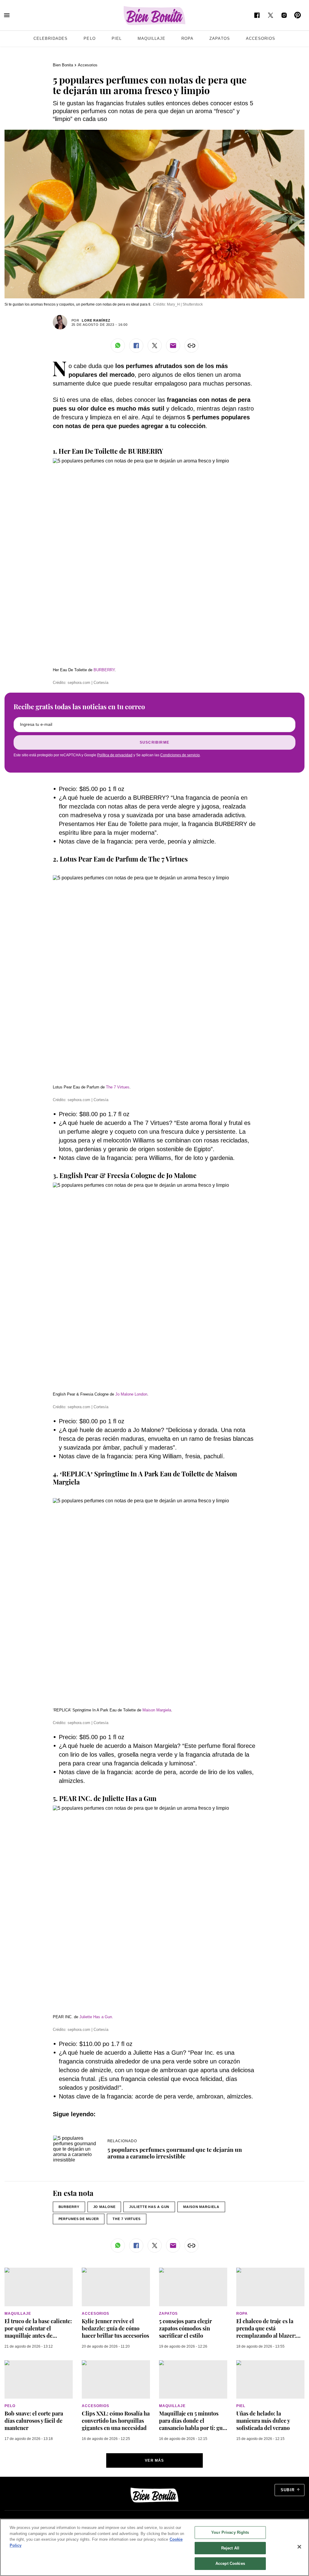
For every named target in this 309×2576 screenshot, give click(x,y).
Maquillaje (151, 38)
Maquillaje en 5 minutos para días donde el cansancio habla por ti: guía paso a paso (193, 2424)
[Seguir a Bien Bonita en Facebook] (257, 15)
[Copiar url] (191, 346)
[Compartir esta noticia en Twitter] (155, 346)
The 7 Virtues (118, 1087)
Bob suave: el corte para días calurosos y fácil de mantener (34, 2421)
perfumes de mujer (79, 2219)
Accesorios (261, 38)
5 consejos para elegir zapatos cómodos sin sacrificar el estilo (185, 2328)
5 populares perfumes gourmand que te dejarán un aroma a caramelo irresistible (175, 2153)
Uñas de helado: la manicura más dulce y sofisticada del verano (263, 2421)
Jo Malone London (131, 1394)
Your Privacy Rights (230, 2532)
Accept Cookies (230, 2563)
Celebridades (51, 38)
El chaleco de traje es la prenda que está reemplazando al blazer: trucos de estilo (266, 2332)
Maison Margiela (157, 1710)
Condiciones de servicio (180, 755)
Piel (117, 38)
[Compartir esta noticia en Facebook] (136, 346)
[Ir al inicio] (154, 2495)
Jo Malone (104, 2207)
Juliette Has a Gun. (96, 2017)
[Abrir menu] (7, 15)
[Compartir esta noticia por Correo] (173, 346)
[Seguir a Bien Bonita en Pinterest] (298, 15)
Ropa (187, 38)
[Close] (299, 2547)
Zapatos (220, 38)
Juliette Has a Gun (149, 2207)
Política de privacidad (115, 755)
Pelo (89, 38)
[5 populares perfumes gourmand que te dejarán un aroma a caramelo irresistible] (77, 2138)
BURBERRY (104, 670)
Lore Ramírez (96, 320)
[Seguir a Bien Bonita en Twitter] (271, 15)
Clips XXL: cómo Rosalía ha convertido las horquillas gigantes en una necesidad (116, 2421)
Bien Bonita (63, 65)
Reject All (230, 2548)
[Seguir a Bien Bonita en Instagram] (284, 15)
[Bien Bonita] (155, 16)
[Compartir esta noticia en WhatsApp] (118, 346)
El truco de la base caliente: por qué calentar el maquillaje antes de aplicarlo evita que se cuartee (38, 2336)
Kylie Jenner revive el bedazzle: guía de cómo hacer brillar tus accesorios (115, 2328)
